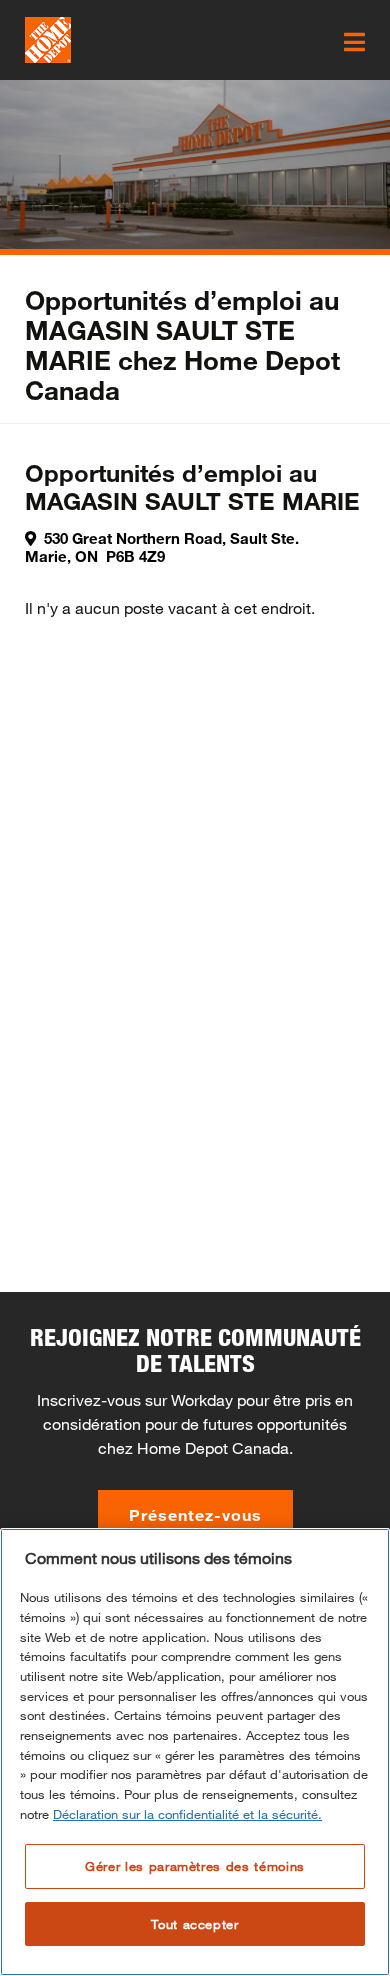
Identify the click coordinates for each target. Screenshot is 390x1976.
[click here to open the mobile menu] (354, 42)
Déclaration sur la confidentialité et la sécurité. (187, 1814)
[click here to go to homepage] (48, 40)
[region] (195, 1752)
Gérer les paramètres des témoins (195, 1866)
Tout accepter (195, 1924)
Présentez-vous (195, 1514)
